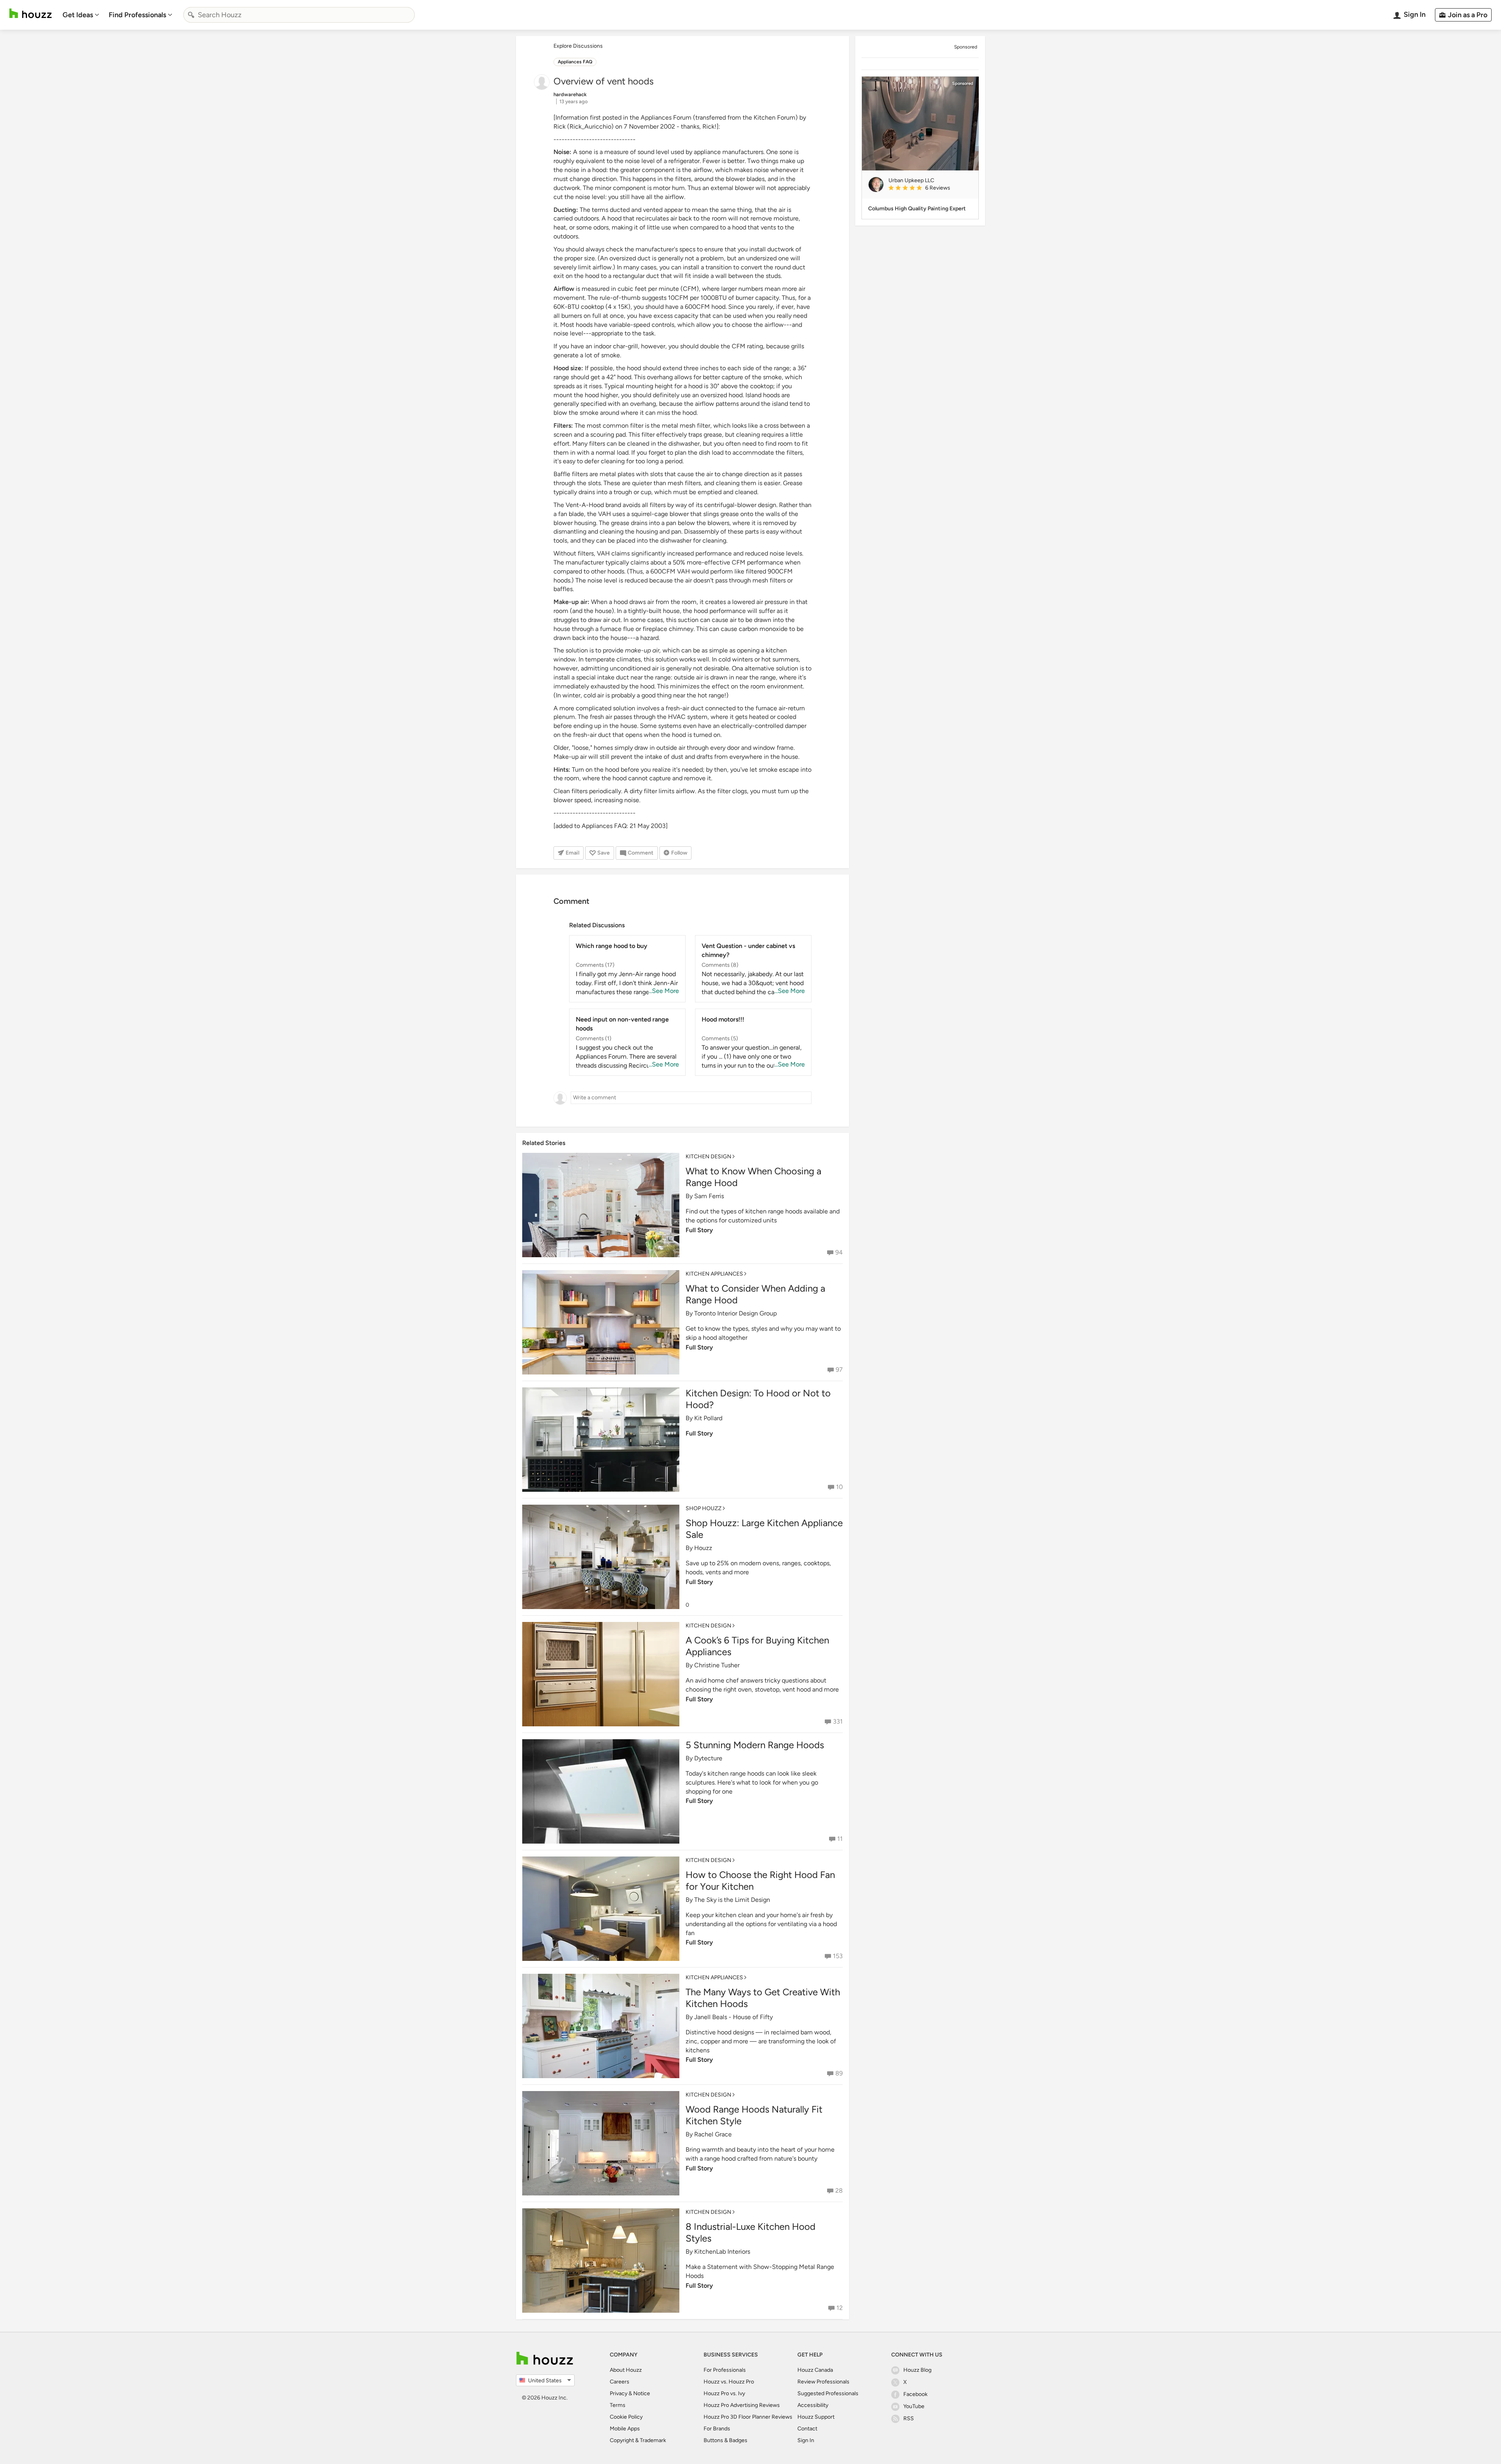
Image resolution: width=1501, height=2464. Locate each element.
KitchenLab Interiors (722, 2252)
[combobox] (299, 15)
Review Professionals (823, 2382)
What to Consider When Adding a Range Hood (755, 1294)
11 (840, 1839)
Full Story (699, 1230)
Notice (642, 2393)
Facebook (915, 2394)
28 (839, 2191)
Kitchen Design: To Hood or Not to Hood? (758, 1399)
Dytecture (708, 1758)
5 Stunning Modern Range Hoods (755, 1745)
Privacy (619, 2393)
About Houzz (626, 2370)
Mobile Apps (625, 2429)
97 (839, 1370)
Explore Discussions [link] (578, 46)
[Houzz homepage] (30, 13)
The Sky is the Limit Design (732, 1900)
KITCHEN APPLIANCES (714, 1274)
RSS (909, 2418)
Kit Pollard (708, 1418)
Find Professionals (137, 15)
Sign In (806, 2440)
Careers (620, 2382)
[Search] (191, 15)
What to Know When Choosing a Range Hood (753, 1177)
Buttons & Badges (725, 2440)
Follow (679, 853)
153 (838, 1956)
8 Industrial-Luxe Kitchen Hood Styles (750, 2232)
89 (839, 2073)
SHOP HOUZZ (704, 1508)
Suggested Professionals (828, 2393)
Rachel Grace (713, 2134)
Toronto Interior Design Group (735, 1313)
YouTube (914, 2406)
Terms (618, 2405)
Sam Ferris (709, 1196)
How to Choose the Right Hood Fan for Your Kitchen (760, 1881)
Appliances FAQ (575, 62)
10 (839, 1487)
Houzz (703, 1548)
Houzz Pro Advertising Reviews (742, 2405)
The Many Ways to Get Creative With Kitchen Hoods (763, 1998)
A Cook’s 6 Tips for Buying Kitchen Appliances (757, 1646)
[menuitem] (81, 15)
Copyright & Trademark (638, 2440)
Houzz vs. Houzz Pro (729, 2382)
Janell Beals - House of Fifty (733, 2017)
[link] (930, 188)
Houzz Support (816, 2417)
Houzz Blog (917, 2370)
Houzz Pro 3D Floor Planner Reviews (748, 2417)
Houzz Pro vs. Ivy (724, 2393)
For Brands (717, 2429)
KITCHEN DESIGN (708, 1157)
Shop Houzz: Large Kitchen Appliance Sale (764, 1529)
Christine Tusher (717, 1665)
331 (838, 1721)
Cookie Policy (626, 2417)
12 (840, 2308)
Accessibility (813, 2405)
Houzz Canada (815, 2370)
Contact (807, 2429)
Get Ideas (78, 15)
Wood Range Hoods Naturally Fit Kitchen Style (754, 2115)
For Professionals (725, 2370)
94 (839, 1252)
